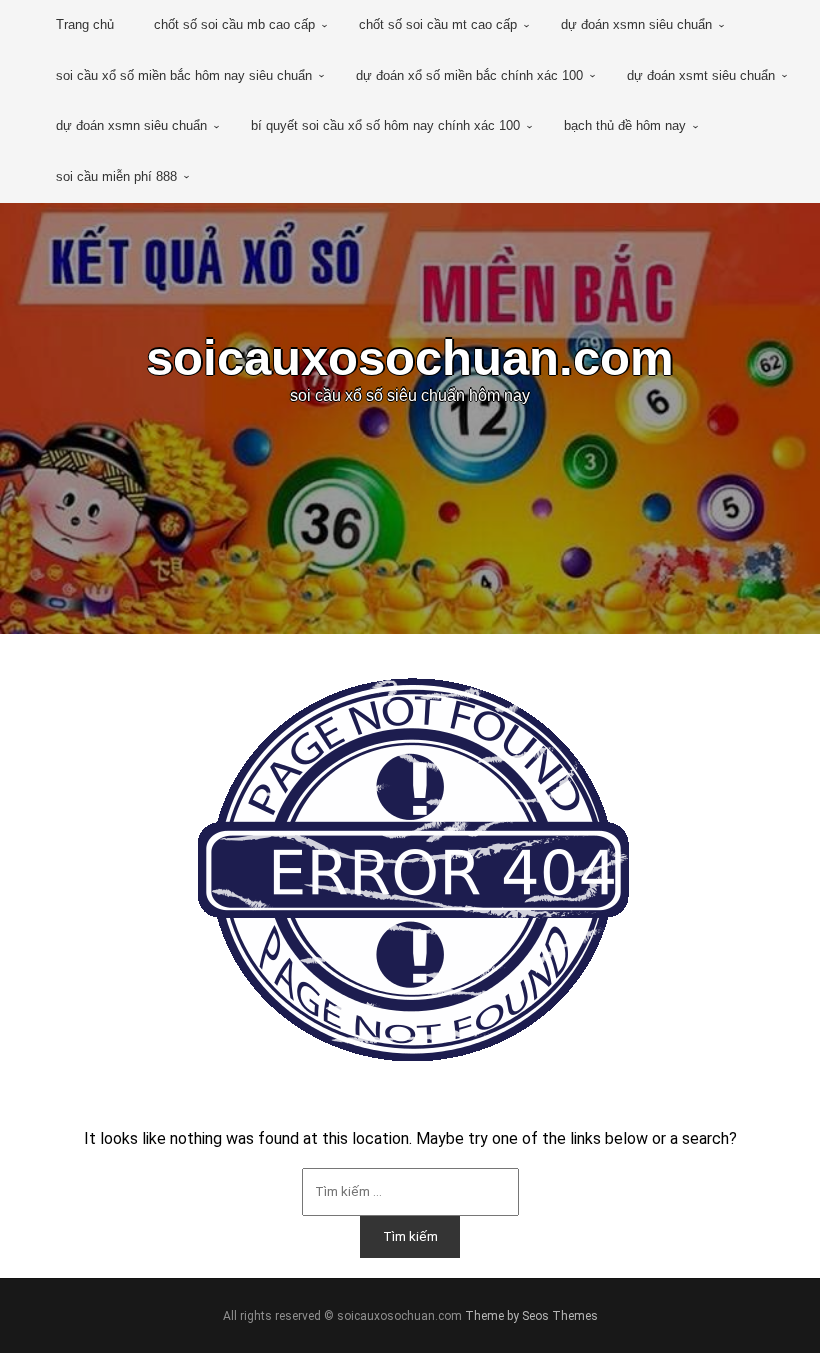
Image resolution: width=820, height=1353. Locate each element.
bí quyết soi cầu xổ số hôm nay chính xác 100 (385, 125)
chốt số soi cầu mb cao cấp (234, 24)
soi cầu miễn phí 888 (116, 176)
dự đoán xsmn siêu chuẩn (636, 24)
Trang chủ (85, 24)
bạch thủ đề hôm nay (625, 125)
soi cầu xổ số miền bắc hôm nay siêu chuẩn (184, 75)
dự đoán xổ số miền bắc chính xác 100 (469, 75)
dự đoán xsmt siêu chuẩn (701, 75)
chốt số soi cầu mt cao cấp (438, 24)
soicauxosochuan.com (410, 357)
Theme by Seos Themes (531, 1316)
